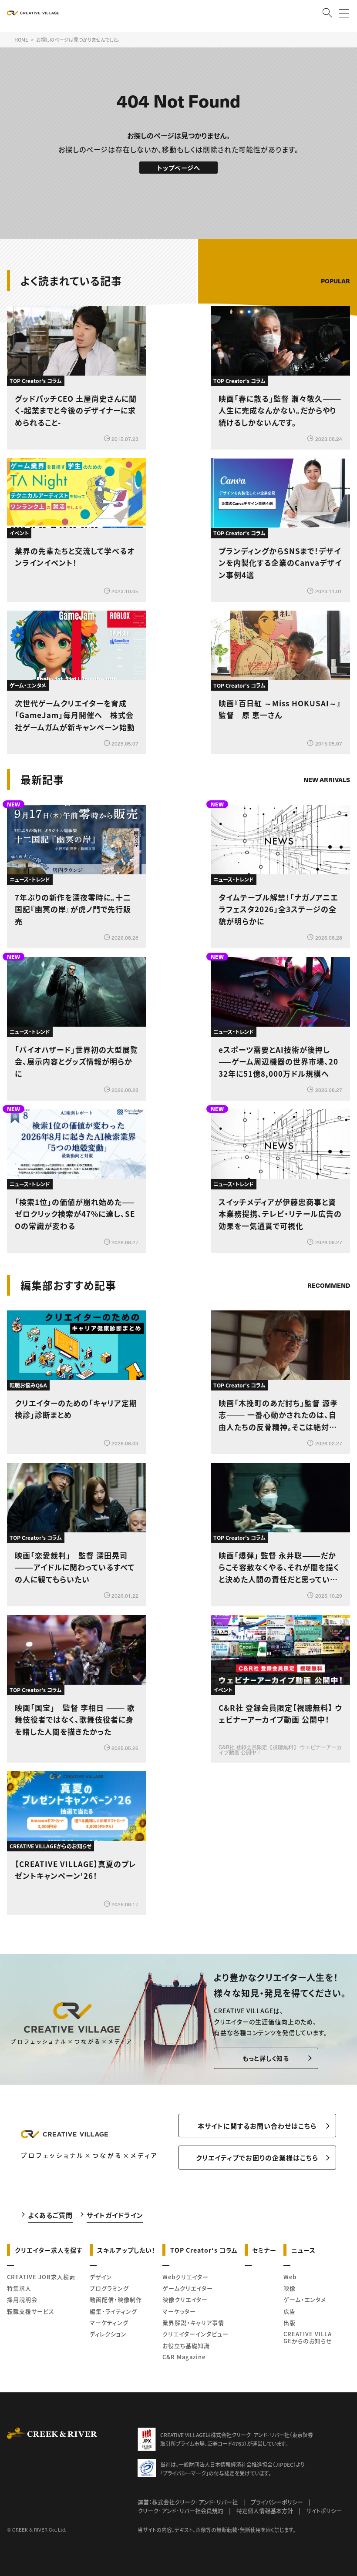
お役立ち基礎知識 (186, 2346)
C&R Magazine (184, 2357)
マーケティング (109, 2322)
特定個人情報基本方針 (265, 2511)
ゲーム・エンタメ (305, 2299)
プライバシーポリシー (277, 2502)
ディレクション (108, 2334)
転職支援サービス (31, 2311)
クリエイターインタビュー (195, 2334)
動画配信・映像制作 (116, 2299)
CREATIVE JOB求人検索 (41, 2277)
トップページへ (179, 168)
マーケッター (179, 2311)
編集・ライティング (113, 2311)
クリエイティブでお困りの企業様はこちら (257, 2158)
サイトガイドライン (115, 2215)
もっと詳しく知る (266, 2058)
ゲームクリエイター (188, 2288)
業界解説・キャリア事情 (193, 2322)
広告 (290, 2311)
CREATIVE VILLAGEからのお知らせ (308, 2337)
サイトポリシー (324, 2511)
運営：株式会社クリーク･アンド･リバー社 (188, 2502)
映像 (290, 2288)
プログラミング (109, 2288)
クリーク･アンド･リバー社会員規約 (180, 2511)
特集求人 (19, 2288)
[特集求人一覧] (328, 1261)
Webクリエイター (185, 2277)
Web (290, 2277)
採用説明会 (22, 2299)
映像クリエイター (185, 2299)
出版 (290, 2322)
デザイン (101, 2277)
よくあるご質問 (50, 2215)
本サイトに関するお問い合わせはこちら (257, 2126)
